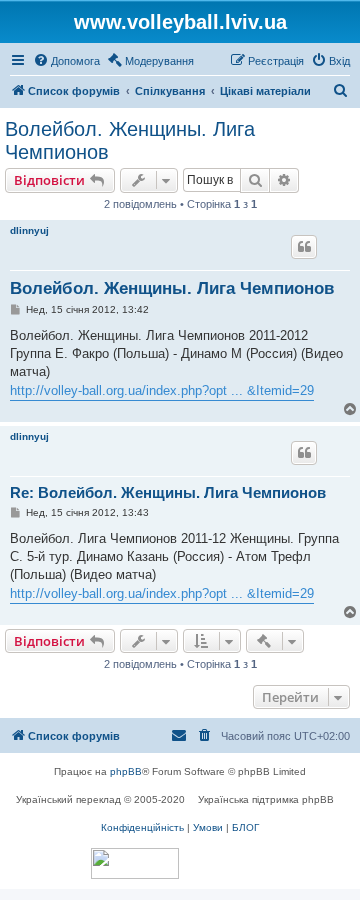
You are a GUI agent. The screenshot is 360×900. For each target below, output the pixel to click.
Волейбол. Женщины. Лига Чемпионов (130, 140)
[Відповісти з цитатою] (304, 247)
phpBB (126, 771)
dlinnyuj (29, 230)
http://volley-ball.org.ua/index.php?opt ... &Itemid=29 (162, 390)
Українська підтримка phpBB (266, 799)
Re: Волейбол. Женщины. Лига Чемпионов (168, 492)
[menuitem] (66, 61)
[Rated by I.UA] (135, 863)
